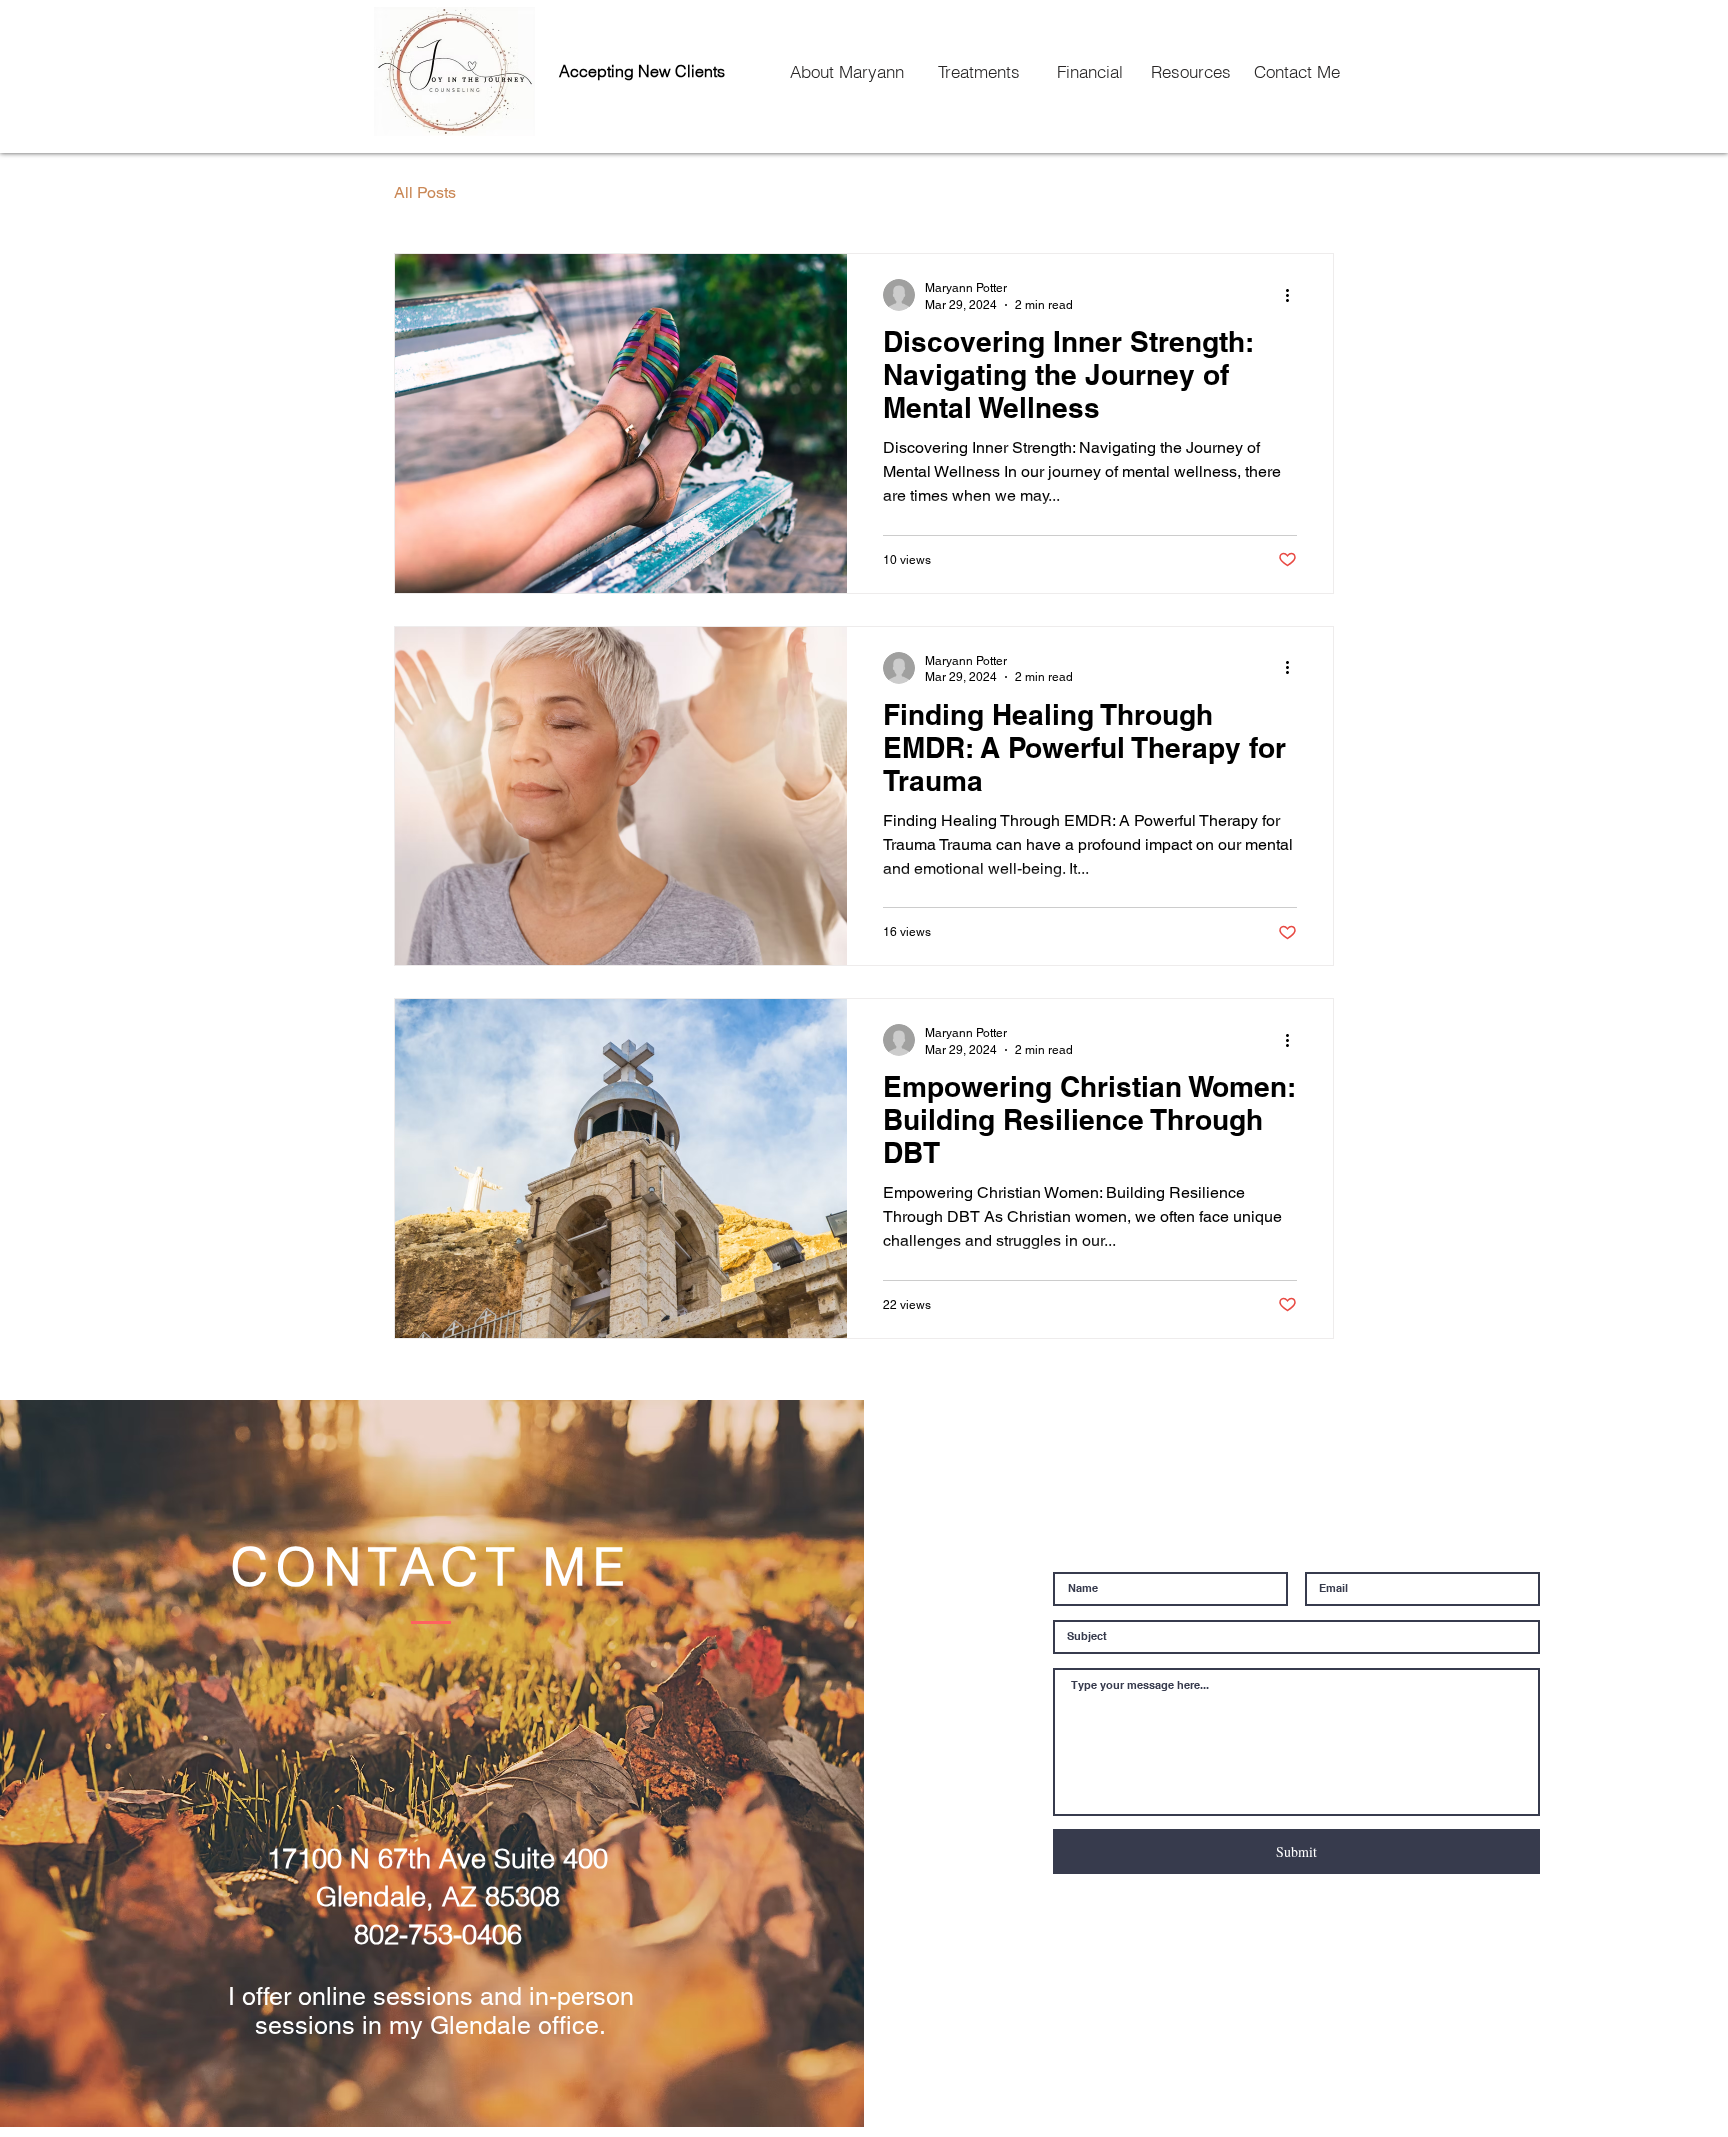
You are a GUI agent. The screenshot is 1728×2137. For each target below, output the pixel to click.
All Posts (425, 192)
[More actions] (1294, 295)
